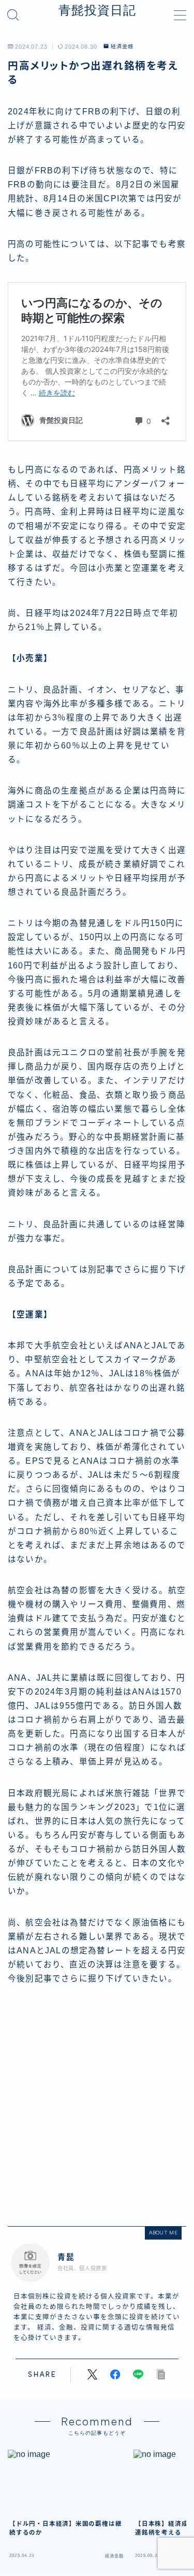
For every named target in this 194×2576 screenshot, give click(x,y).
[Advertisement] (97, 2106)
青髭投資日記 (97, 10)
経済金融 (122, 47)
